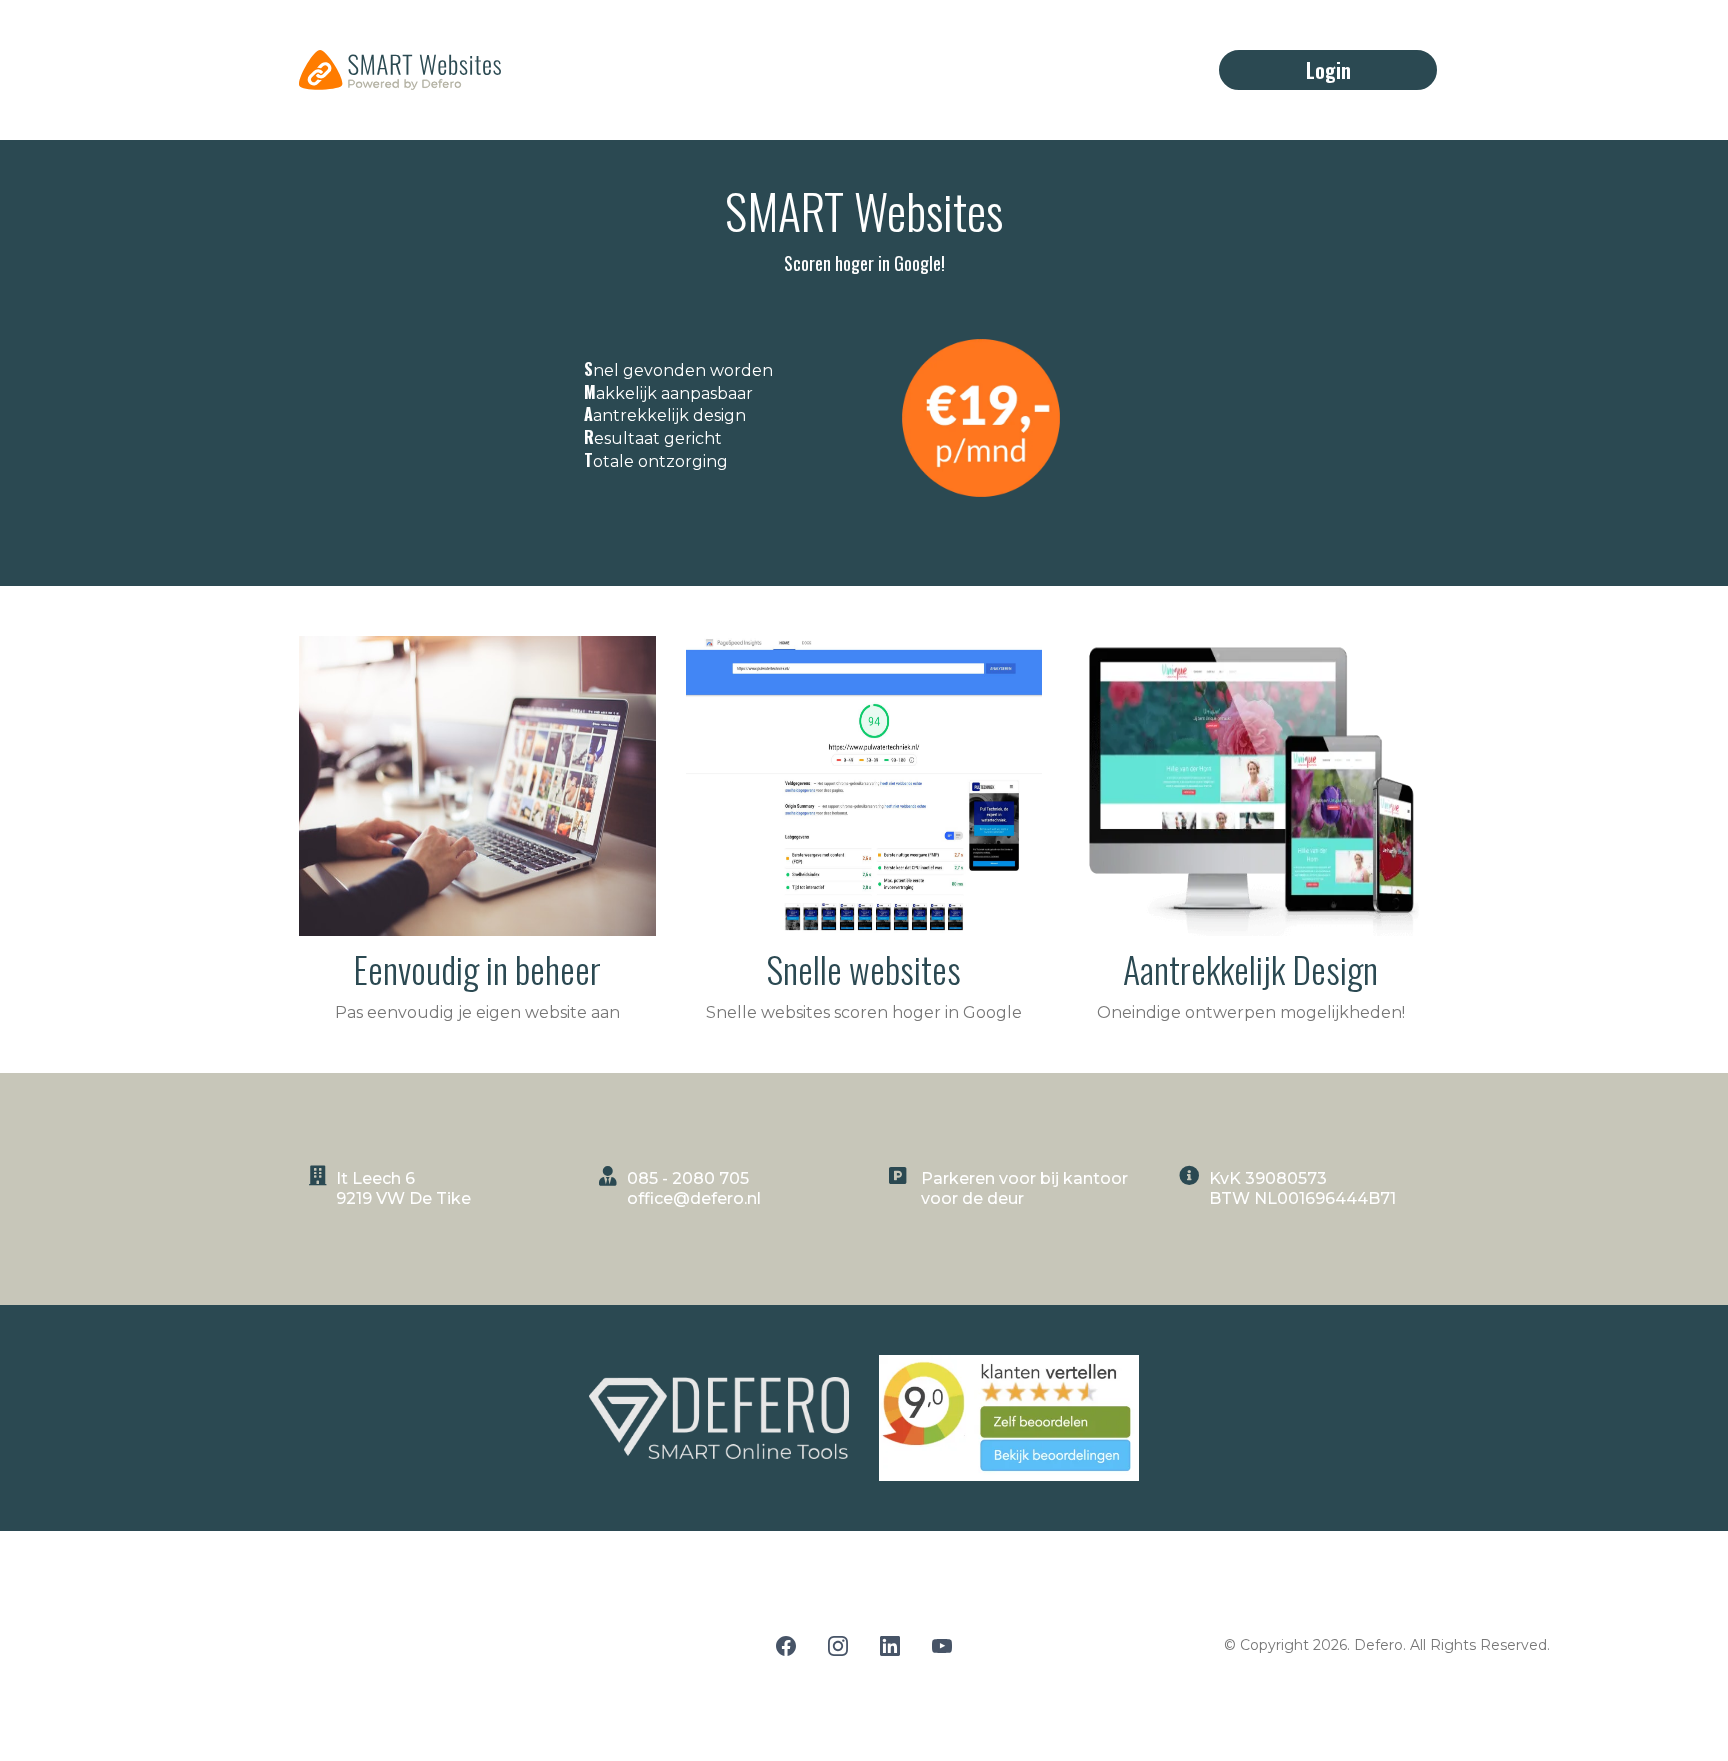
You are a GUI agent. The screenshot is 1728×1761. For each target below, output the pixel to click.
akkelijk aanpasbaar (668, 393)
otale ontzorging (656, 461)
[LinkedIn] (890, 1646)
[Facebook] (786, 1646)
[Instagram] (838, 1646)
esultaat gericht (653, 438)
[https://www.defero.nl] (719, 1418)
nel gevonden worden (678, 370)
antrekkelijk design (665, 415)
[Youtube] (942, 1646)
